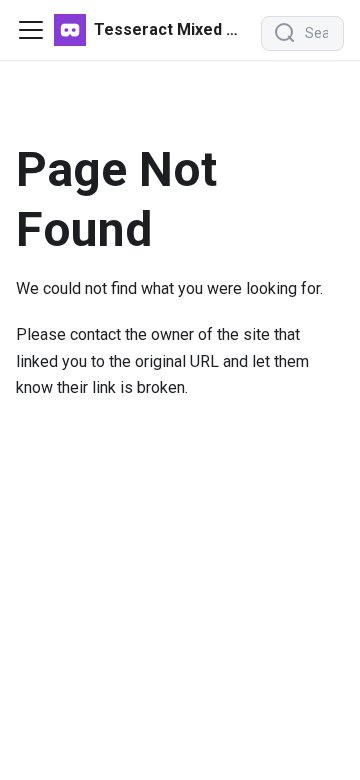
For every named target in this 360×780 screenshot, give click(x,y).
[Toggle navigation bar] (31, 30)
